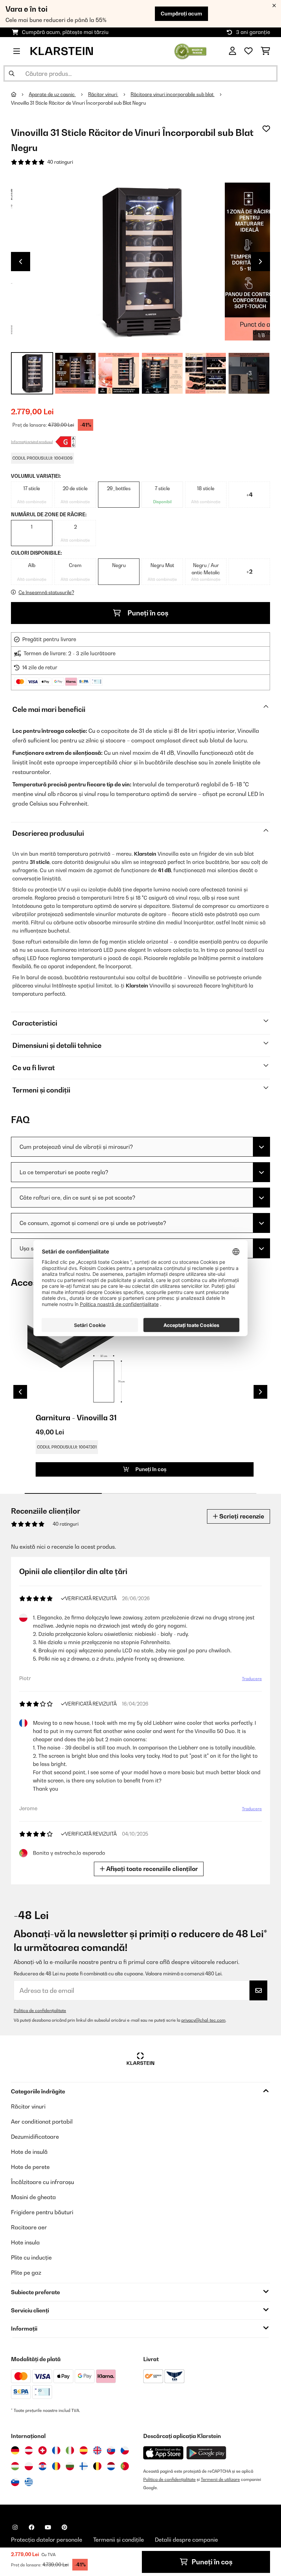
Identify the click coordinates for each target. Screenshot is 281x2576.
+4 (249, 495)
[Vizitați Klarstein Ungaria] (15, 2466)
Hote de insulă (29, 2152)
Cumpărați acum (181, 14)
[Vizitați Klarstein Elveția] (42, 2450)
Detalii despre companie (186, 2540)
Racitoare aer (29, 2227)
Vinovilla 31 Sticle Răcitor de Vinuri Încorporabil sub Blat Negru (78, 103)
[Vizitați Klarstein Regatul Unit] (97, 2450)
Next (260, 262)
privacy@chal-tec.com (203, 2020)
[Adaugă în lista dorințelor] (266, 129)
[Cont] (233, 51)
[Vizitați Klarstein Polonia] (29, 2466)
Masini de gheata (33, 2197)
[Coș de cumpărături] (265, 51)
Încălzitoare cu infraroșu (42, 2182)
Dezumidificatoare (35, 2137)
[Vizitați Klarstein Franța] (56, 2450)
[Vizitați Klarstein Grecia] (29, 2482)
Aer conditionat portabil (42, 2122)
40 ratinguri (60, 162)
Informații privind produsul (32, 442)
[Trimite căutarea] (12, 73)
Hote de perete (30, 2167)
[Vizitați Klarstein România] (56, 2466)
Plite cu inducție (31, 2257)
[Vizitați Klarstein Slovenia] (15, 2482)
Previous (21, 262)
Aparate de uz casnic (52, 94)
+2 (249, 571)
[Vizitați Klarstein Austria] (29, 2450)
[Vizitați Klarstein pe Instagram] (15, 2527)
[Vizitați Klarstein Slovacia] (111, 2450)
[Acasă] (20, 94)
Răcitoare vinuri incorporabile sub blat (173, 94)
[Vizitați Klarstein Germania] (15, 2450)
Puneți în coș (147, 613)
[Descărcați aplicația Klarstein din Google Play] (206, 2453)
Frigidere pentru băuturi (42, 2212)
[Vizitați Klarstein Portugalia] (125, 2466)
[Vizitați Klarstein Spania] (84, 2450)
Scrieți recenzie (241, 1516)
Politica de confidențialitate (40, 2011)
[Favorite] (248, 51)
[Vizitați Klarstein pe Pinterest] (64, 2527)
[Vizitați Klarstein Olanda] (111, 2466)
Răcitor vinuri (103, 94)
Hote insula (25, 2242)
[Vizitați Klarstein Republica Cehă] (125, 2450)
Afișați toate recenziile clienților (151, 1869)
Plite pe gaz (26, 2273)
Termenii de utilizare (220, 2479)
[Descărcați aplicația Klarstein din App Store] (163, 2453)
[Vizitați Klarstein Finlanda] (84, 2466)
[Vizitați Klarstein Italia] (70, 2450)
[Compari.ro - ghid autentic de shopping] (190, 50)
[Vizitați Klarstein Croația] (42, 2466)
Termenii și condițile (119, 2540)
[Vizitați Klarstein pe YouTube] (48, 2527)
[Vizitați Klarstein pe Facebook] (32, 2527)
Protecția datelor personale (47, 2540)
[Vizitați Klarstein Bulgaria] (70, 2466)
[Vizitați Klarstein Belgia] (97, 2466)
